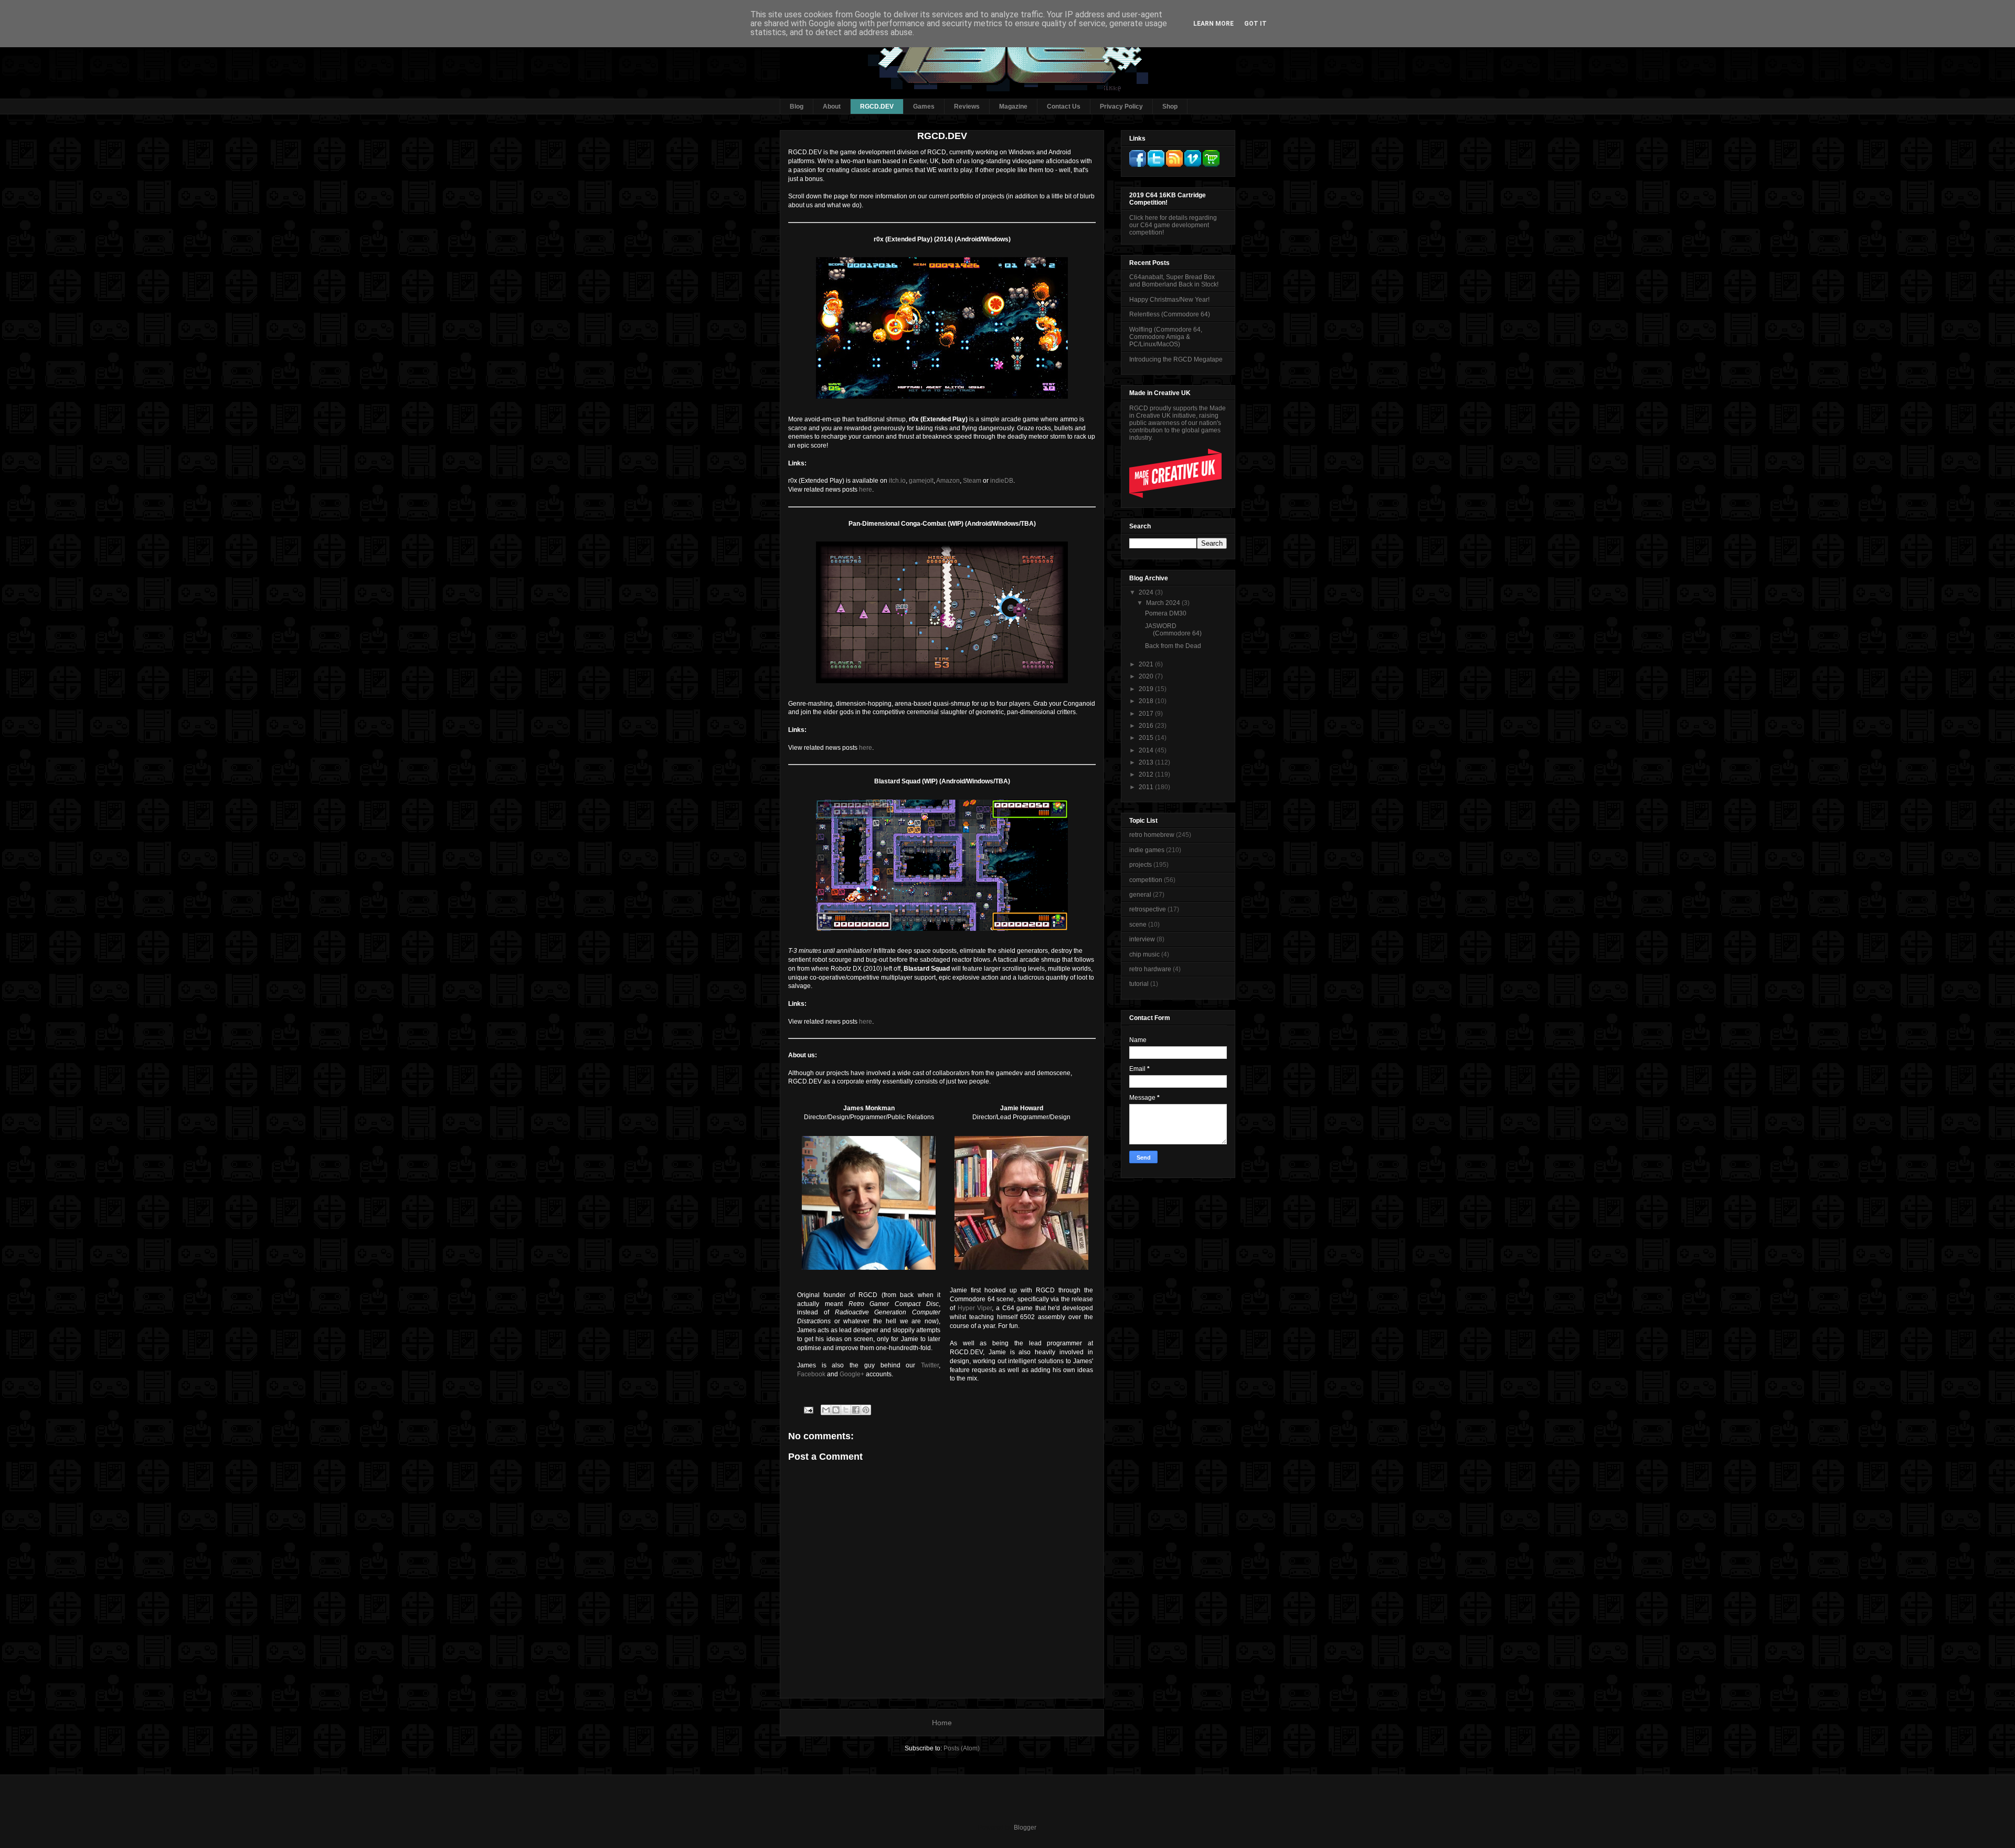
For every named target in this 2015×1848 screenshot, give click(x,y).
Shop (1170, 107)
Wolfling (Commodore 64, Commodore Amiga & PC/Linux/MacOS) (1166, 337)
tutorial (1139, 984)
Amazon (948, 481)
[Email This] (826, 1410)
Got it (1255, 24)
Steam (972, 481)
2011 (1147, 787)
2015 (1147, 738)
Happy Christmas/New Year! (1169, 300)
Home (942, 1723)
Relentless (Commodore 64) (1170, 314)
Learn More (1213, 24)
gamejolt (921, 481)
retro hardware (1150, 969)
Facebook (811, 1374)
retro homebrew (1152, 835)
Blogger (1025, 1828)
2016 (1147, 726)
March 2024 (1164, 603)
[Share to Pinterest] (866, 1410)
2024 (1147, 592)
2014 (1147, 750)
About (832, 107)
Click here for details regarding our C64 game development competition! (1173, 225)
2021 (1147, 664)
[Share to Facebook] (856, 1410)
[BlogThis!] (836, 1410)
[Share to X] (846, 1410)
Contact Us (1064, 107)
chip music (1144, 954)
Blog (797, 107)
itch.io (897, 481)
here (866, 490)
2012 (1147, 774)
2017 (1147, 714)
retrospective (1148, 909)
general (1140, 895)
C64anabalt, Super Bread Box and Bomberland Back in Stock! (1174, 281)
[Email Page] (808, 1409)
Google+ (852, 1374)
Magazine (1013, 107)
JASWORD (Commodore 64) (1173, 630)
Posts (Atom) (962, 1748)
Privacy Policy (1121, 107)
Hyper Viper (975, 1308)
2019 (1147, 689)
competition (1146, 880)
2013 (1147, 762)
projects (1141, 865)
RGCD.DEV (877, 107)
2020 (1147, 676)
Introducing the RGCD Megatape (1176, 359)
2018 (1147, 701)
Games (924, 107)
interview (1142, 939)
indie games (1147, 850)
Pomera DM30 (1166, 613)
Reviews (967, 107)
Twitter (930, 1365)
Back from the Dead (1173, 646)
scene (1138, 925)
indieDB (1002, 481)
